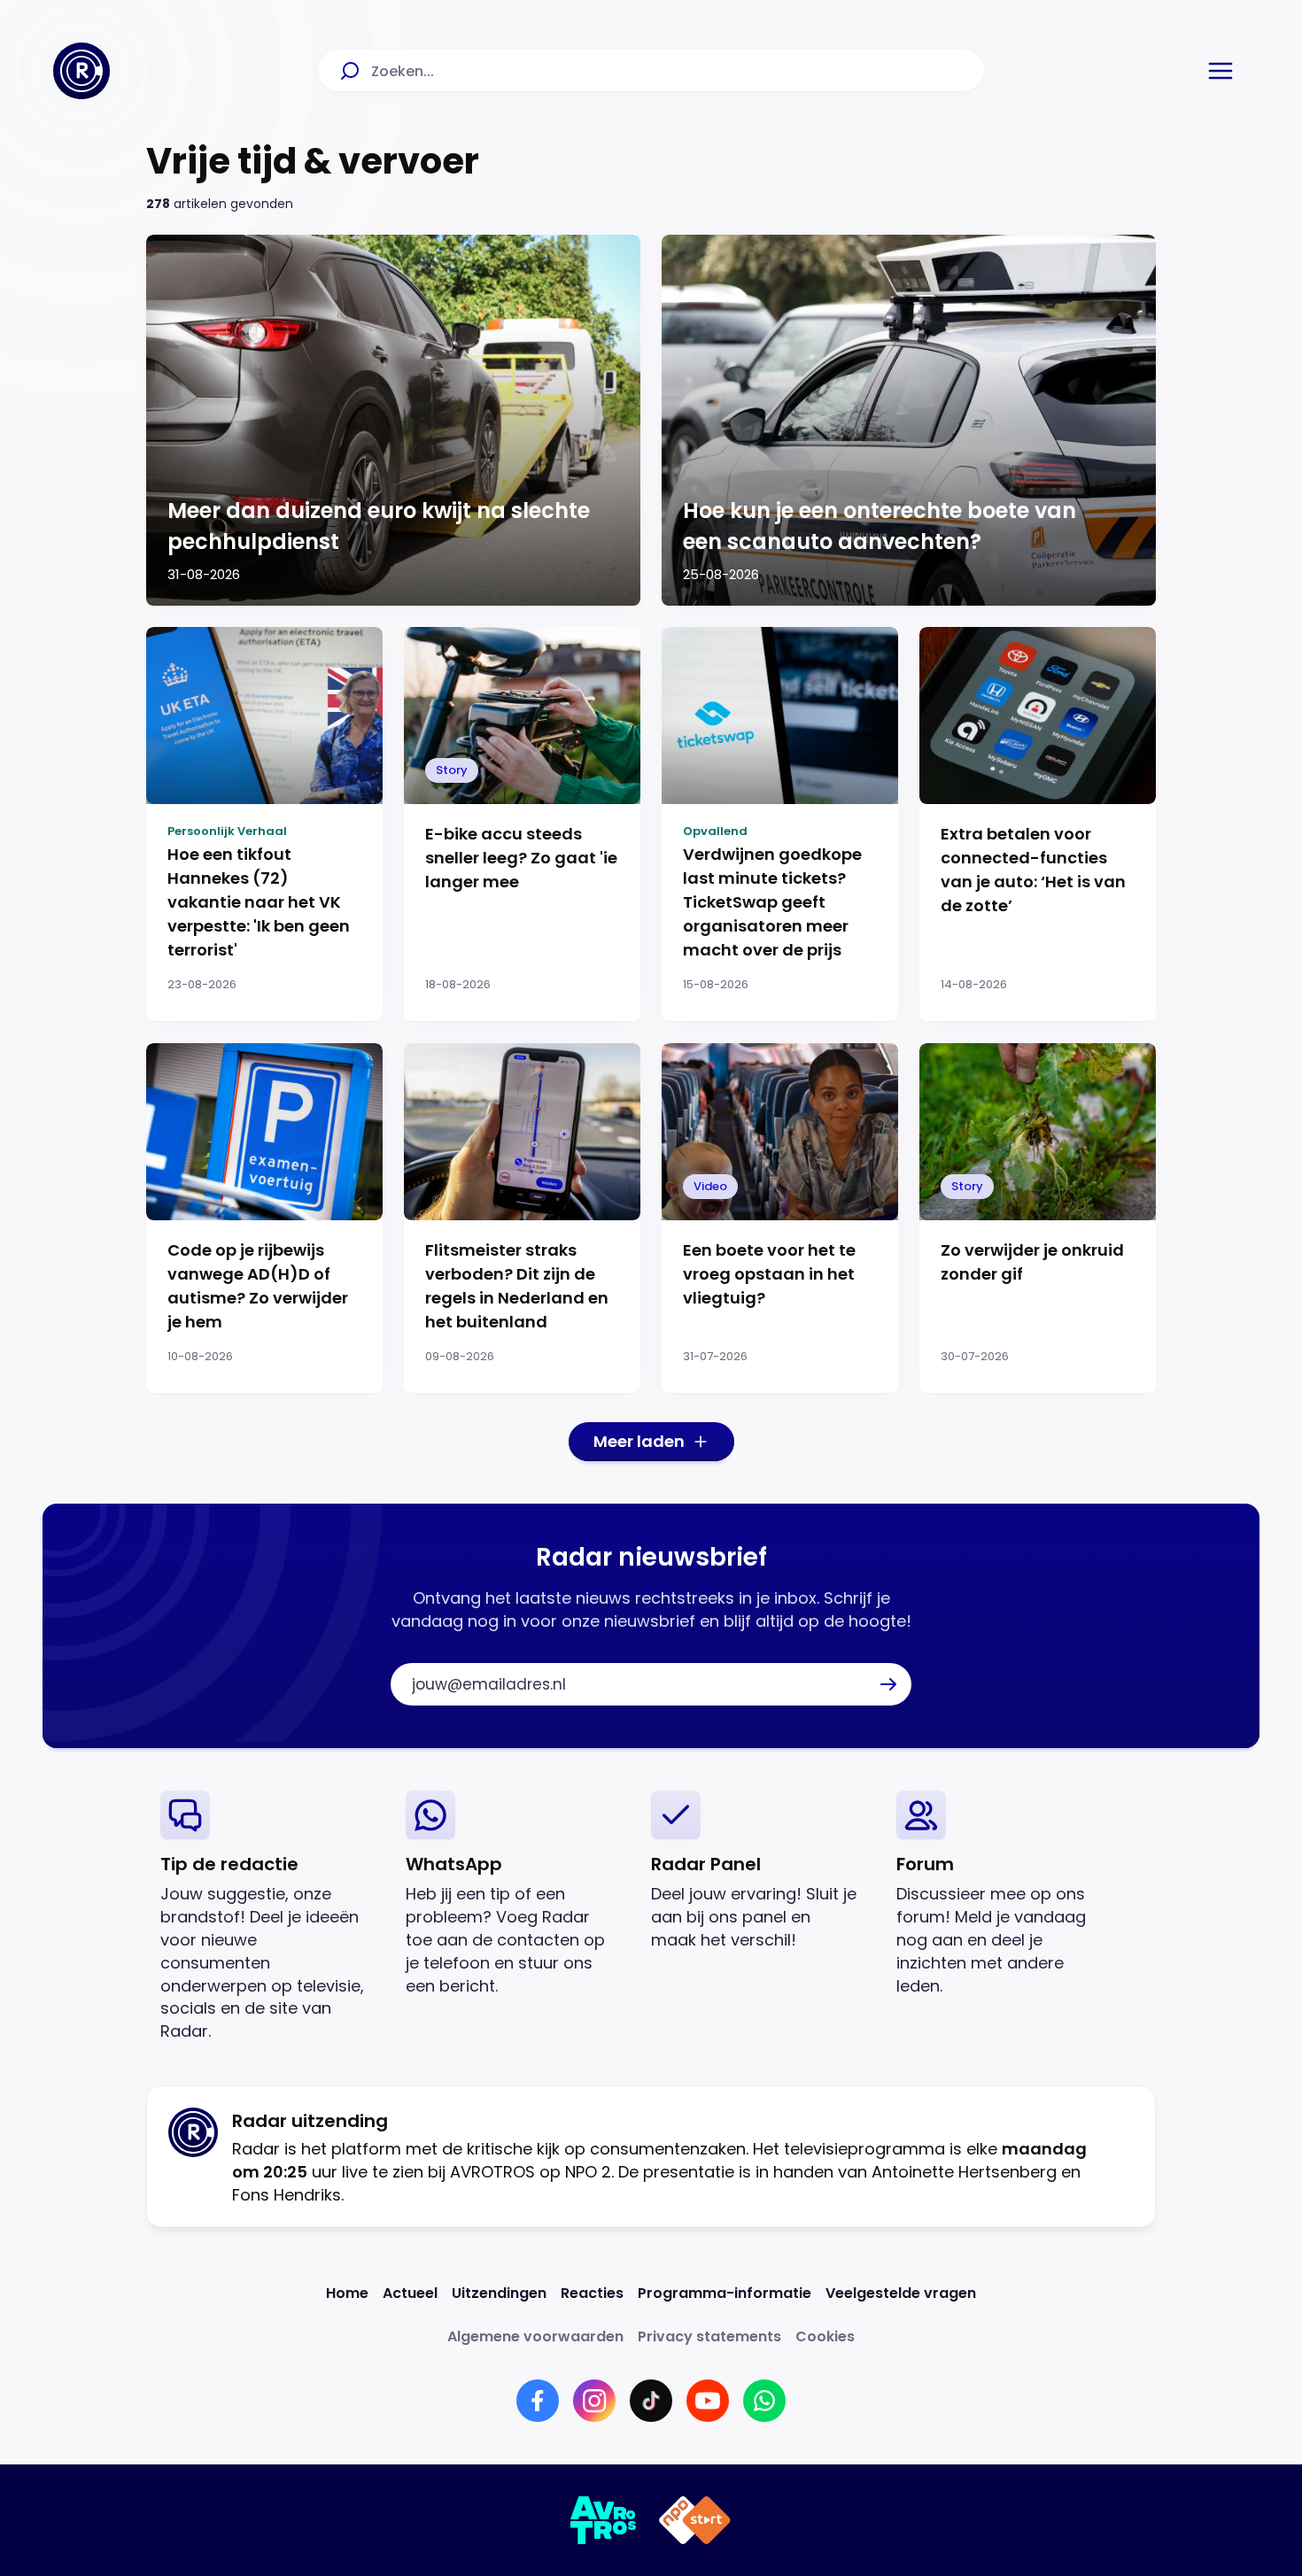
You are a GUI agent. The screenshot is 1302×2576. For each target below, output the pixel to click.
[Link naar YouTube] (708, 2401)
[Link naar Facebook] (538, 2401)
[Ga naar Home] (81, 71)
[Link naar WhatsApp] (764, 2401)
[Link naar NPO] (695, 2520)
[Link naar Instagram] (594, 2401)
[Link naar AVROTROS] (604, 2520)
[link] (269, 1917)
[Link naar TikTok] (651, 2401)
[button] (1221, 71)
